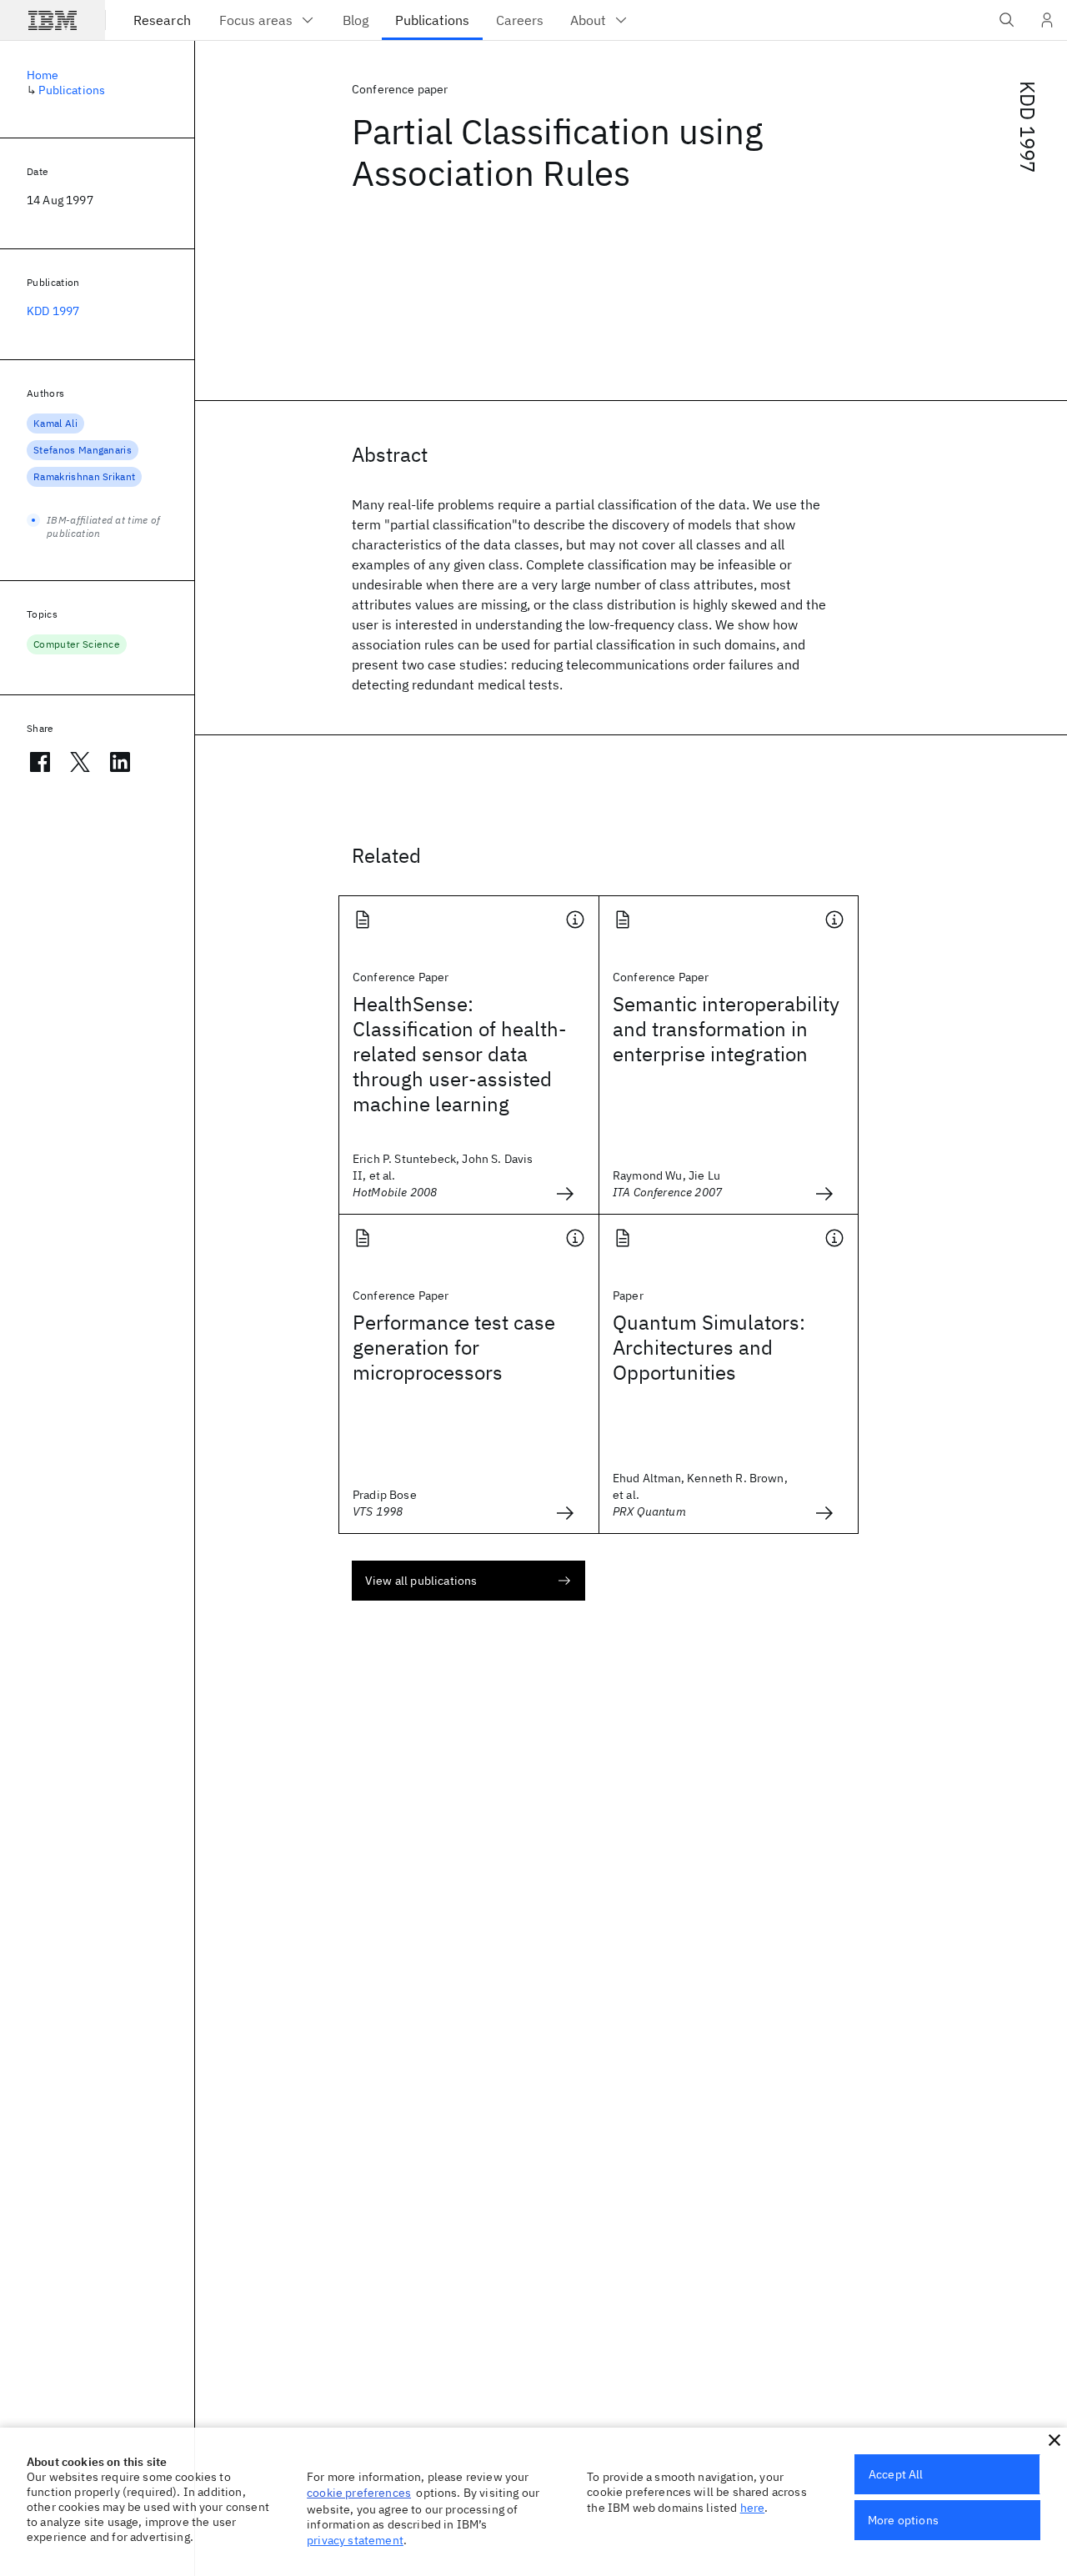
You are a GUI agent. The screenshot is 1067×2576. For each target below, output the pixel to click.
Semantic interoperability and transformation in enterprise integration (726, 1029)
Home (43, 75)
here (753, 2508)
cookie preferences (359, 2493)
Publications (72, 90)
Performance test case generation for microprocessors (454, 1347)
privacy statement (355, 2540)
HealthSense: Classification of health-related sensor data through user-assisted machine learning (460, 1054)
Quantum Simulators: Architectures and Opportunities (709, 1347)
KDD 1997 (1028, 127)
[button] (1054, 2440)
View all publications (421, 1581)
